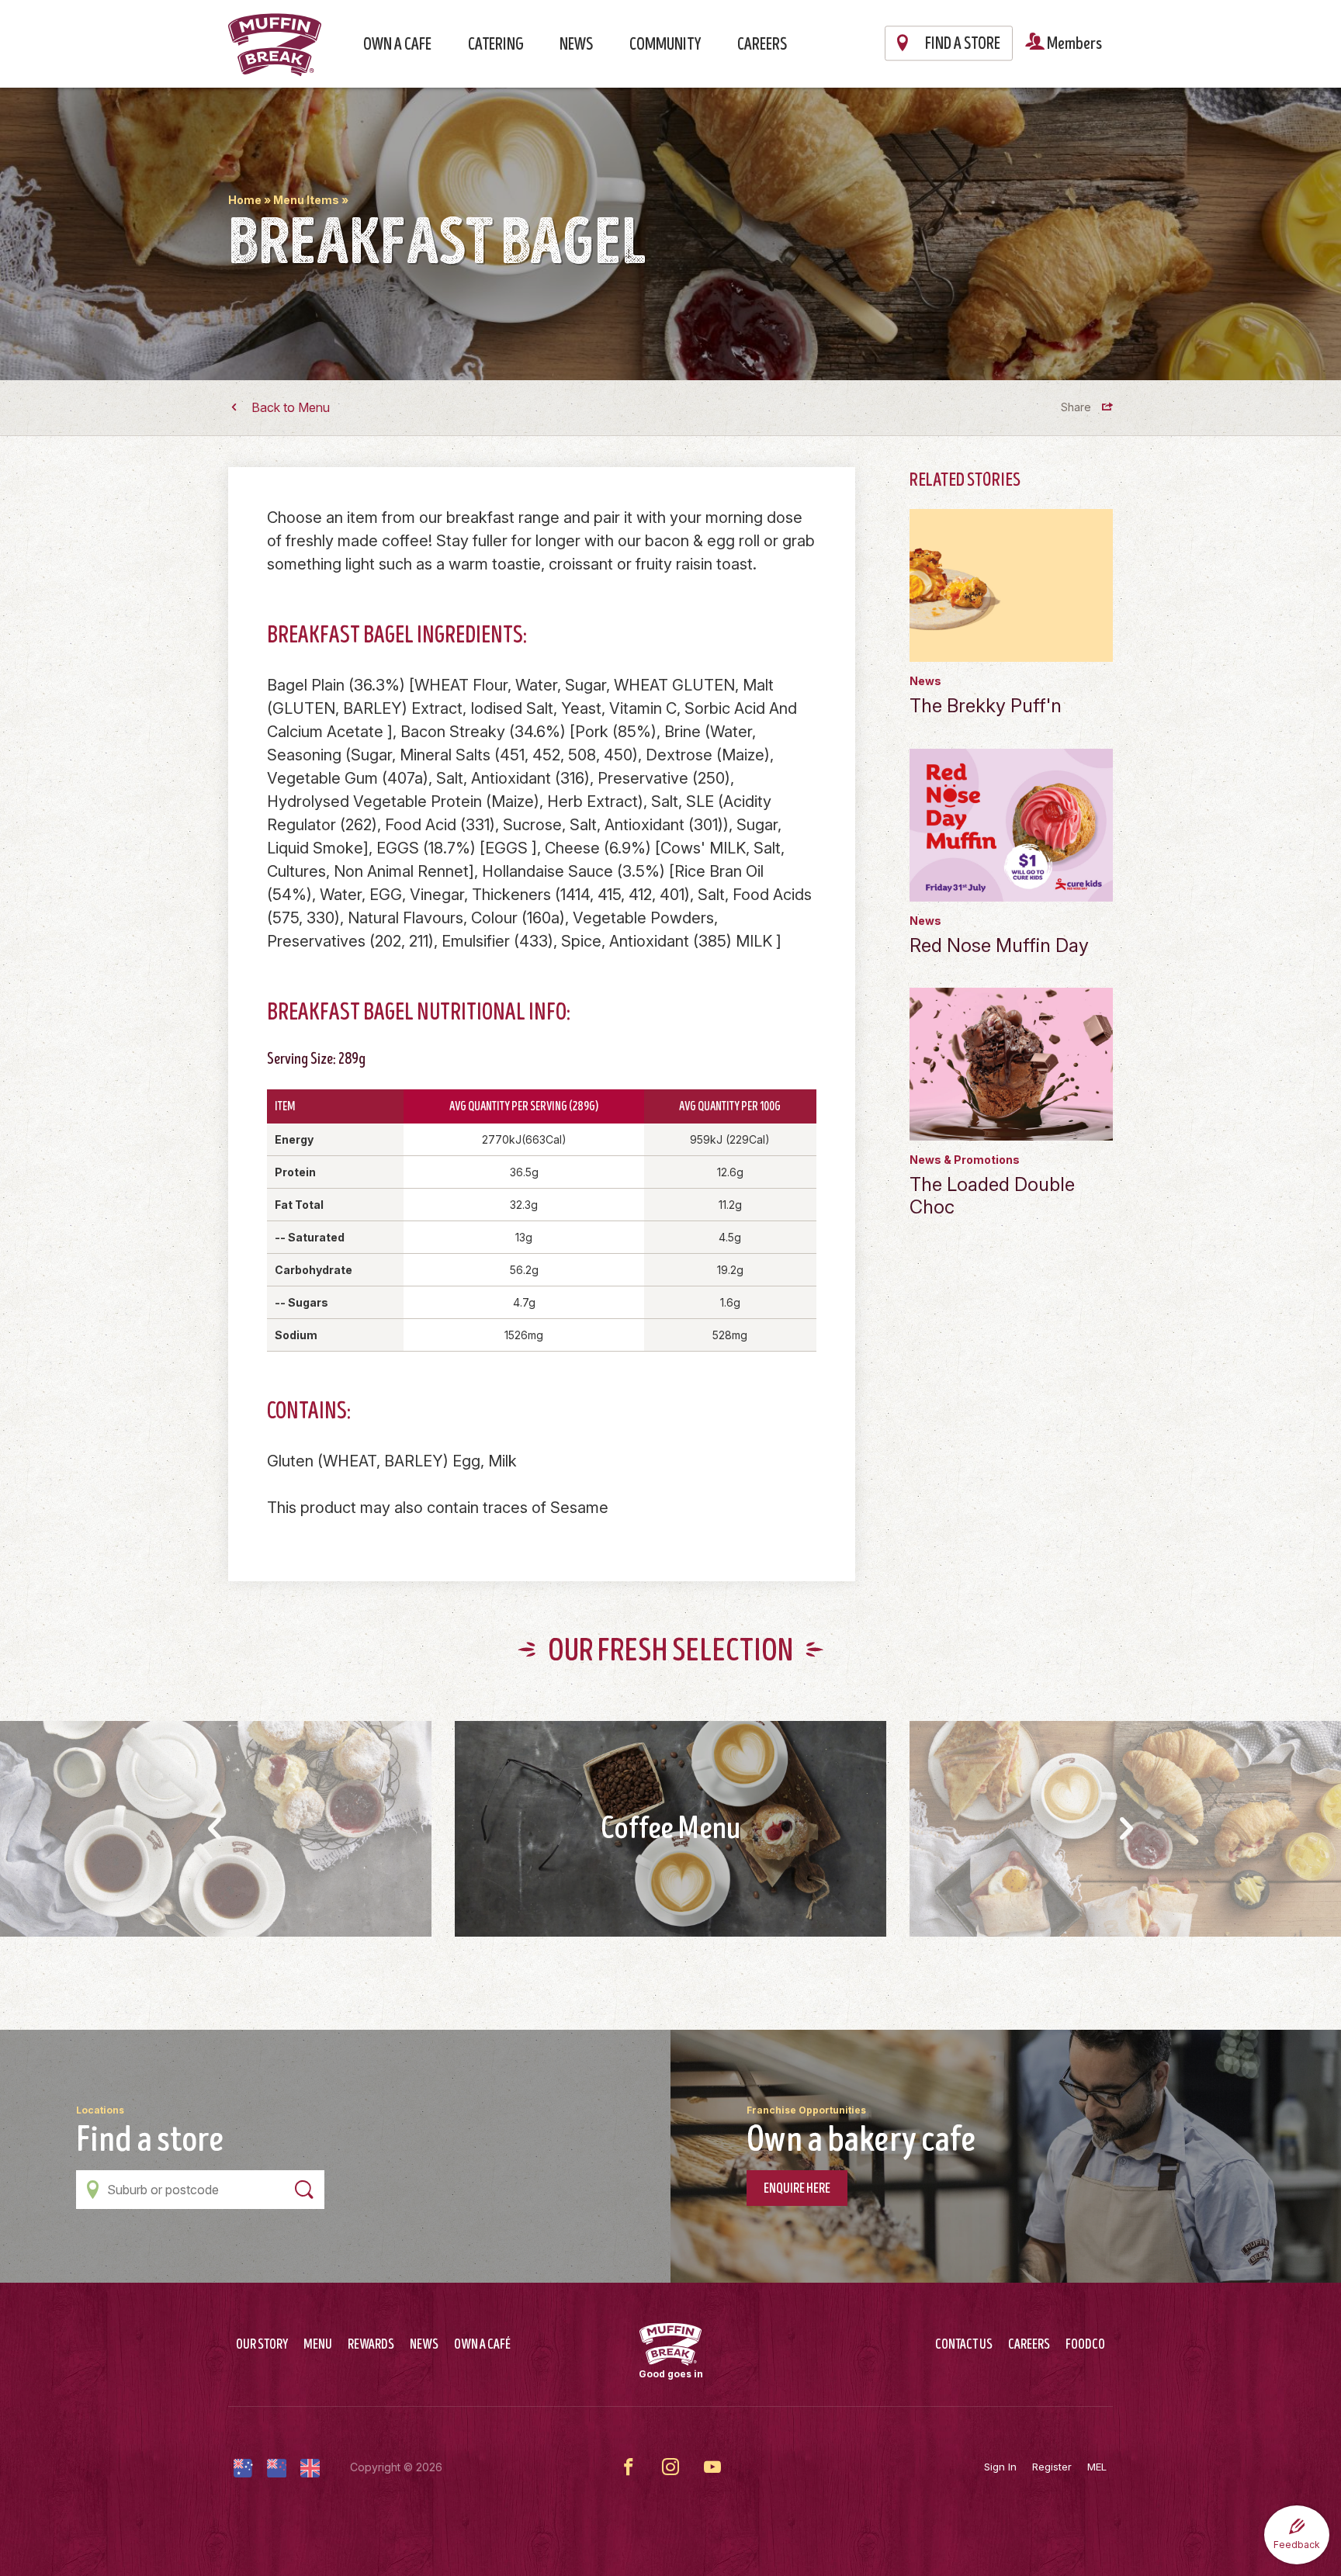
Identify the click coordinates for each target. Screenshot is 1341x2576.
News (576, 45)
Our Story (262, 2345)
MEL (1097, 2467)
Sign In (1000, 2467)
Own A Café (482, 2345)
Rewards (371, 2345)
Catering (496, 45)
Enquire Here (797, 2189)
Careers (762, 45)
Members (1073, 44)
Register (1052, 2467)
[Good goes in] (670, 2344)
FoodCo (1085, 2345)
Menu (318, 2345)
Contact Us (964, 2345)
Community (665, 45)
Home (245, 200)
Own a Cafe (397, 45)
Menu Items (306, 200)
